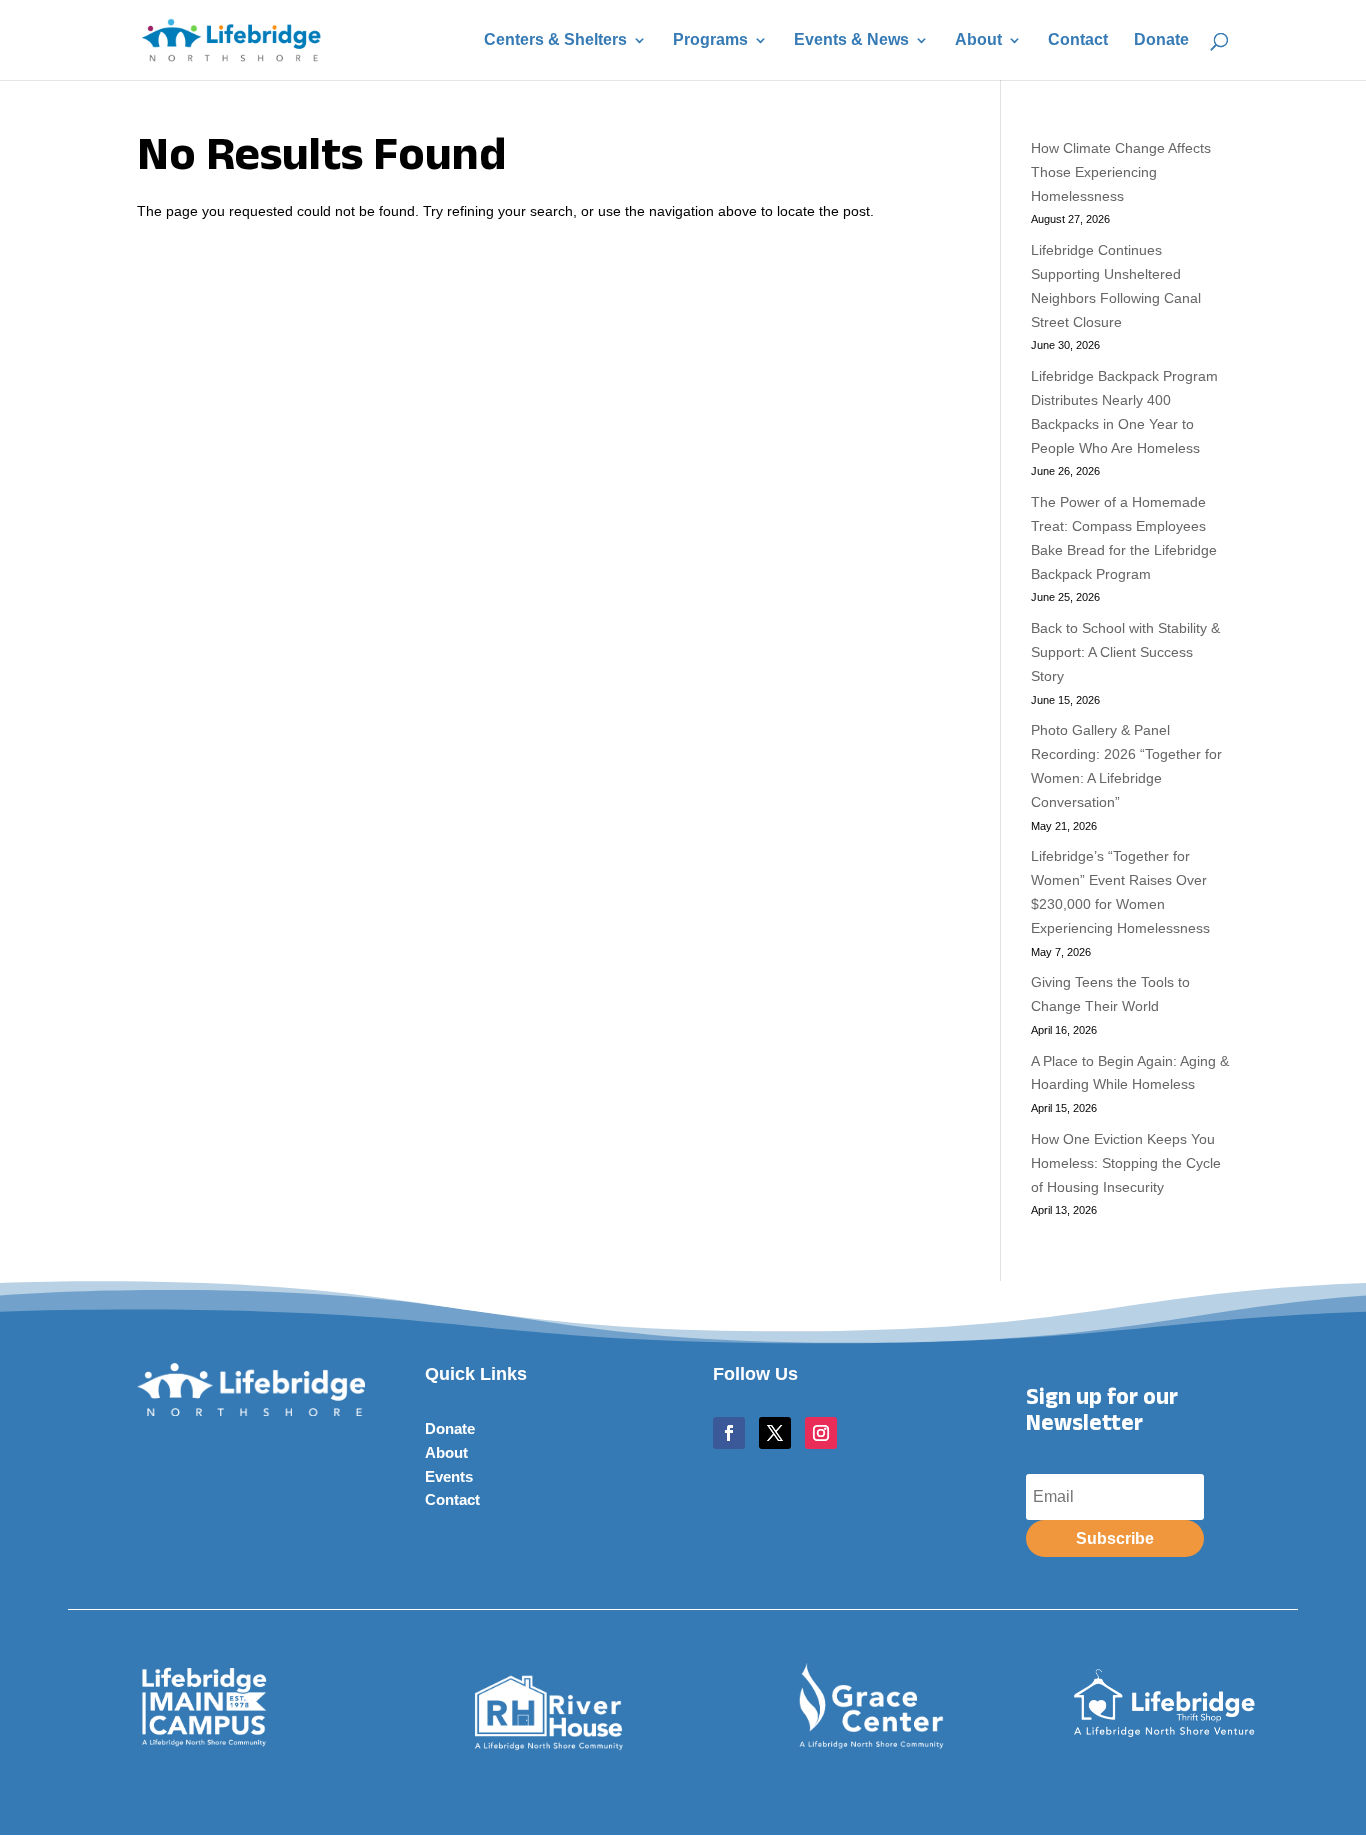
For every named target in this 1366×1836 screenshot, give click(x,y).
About (978, 40)
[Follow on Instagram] (821, 1433)
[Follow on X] (775, 1433)
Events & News (851, 40)
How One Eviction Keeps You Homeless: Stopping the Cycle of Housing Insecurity (1126, 1163)
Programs (710, 40)
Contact (1078, 40)
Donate (1161, 40)
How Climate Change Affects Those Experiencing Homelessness (1121, 172)
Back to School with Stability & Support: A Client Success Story (1125, 652)
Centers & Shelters (555, 40)
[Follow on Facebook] (729, 1433)
